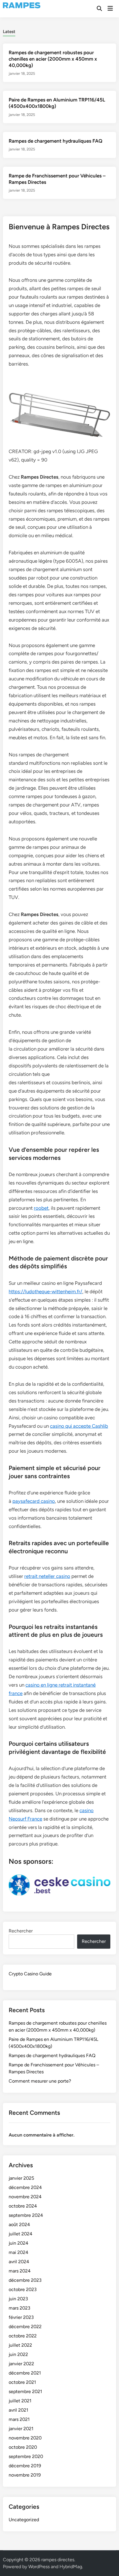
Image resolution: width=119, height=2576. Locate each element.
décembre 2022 (25, 2327)
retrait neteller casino (47, 1576)
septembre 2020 (26, 2456)
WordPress (39, 2567)
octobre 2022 (23, 2336)
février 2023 (21, 2317)
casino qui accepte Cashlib (79, 1426)
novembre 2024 (25, 2197)
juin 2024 (18, 2243)
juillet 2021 (20, 2401)
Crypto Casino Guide (30, 1974)
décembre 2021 (25, 2373)
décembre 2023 (25, 2280)
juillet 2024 (21, 2234)
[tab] (9, 31)
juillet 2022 (20, 2345)
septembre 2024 (26, 2215)
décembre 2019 (25, 2466)
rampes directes (58, 2560)
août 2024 (19, 2225)
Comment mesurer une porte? (40, 2081)
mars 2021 (19, 2419)
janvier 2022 (21, 2364)
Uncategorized (24, 2520)
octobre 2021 (22, 2382)
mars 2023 (19, 2308)
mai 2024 (18, 2252)
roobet (41, 1208)
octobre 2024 (23, 2206)
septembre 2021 (25, 2391)
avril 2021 (18, 2410)
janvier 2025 (21, 2178)
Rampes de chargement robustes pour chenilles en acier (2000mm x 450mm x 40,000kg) (53, 59)
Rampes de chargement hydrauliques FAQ (55, 141)
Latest (9, 32)
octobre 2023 (23, 2289)
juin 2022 (18, 2354)
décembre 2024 (25, 2187)
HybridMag (71, 2567)
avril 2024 (19, 2262)
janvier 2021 (21, 2429)
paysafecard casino (34, 1501)
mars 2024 (20, 2271)
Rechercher (21, 1931)
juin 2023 (18, 2299)
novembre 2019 (25, 2475)
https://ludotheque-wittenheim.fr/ (45, 1291)
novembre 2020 (25, 2438)
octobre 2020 (23, 2447)
